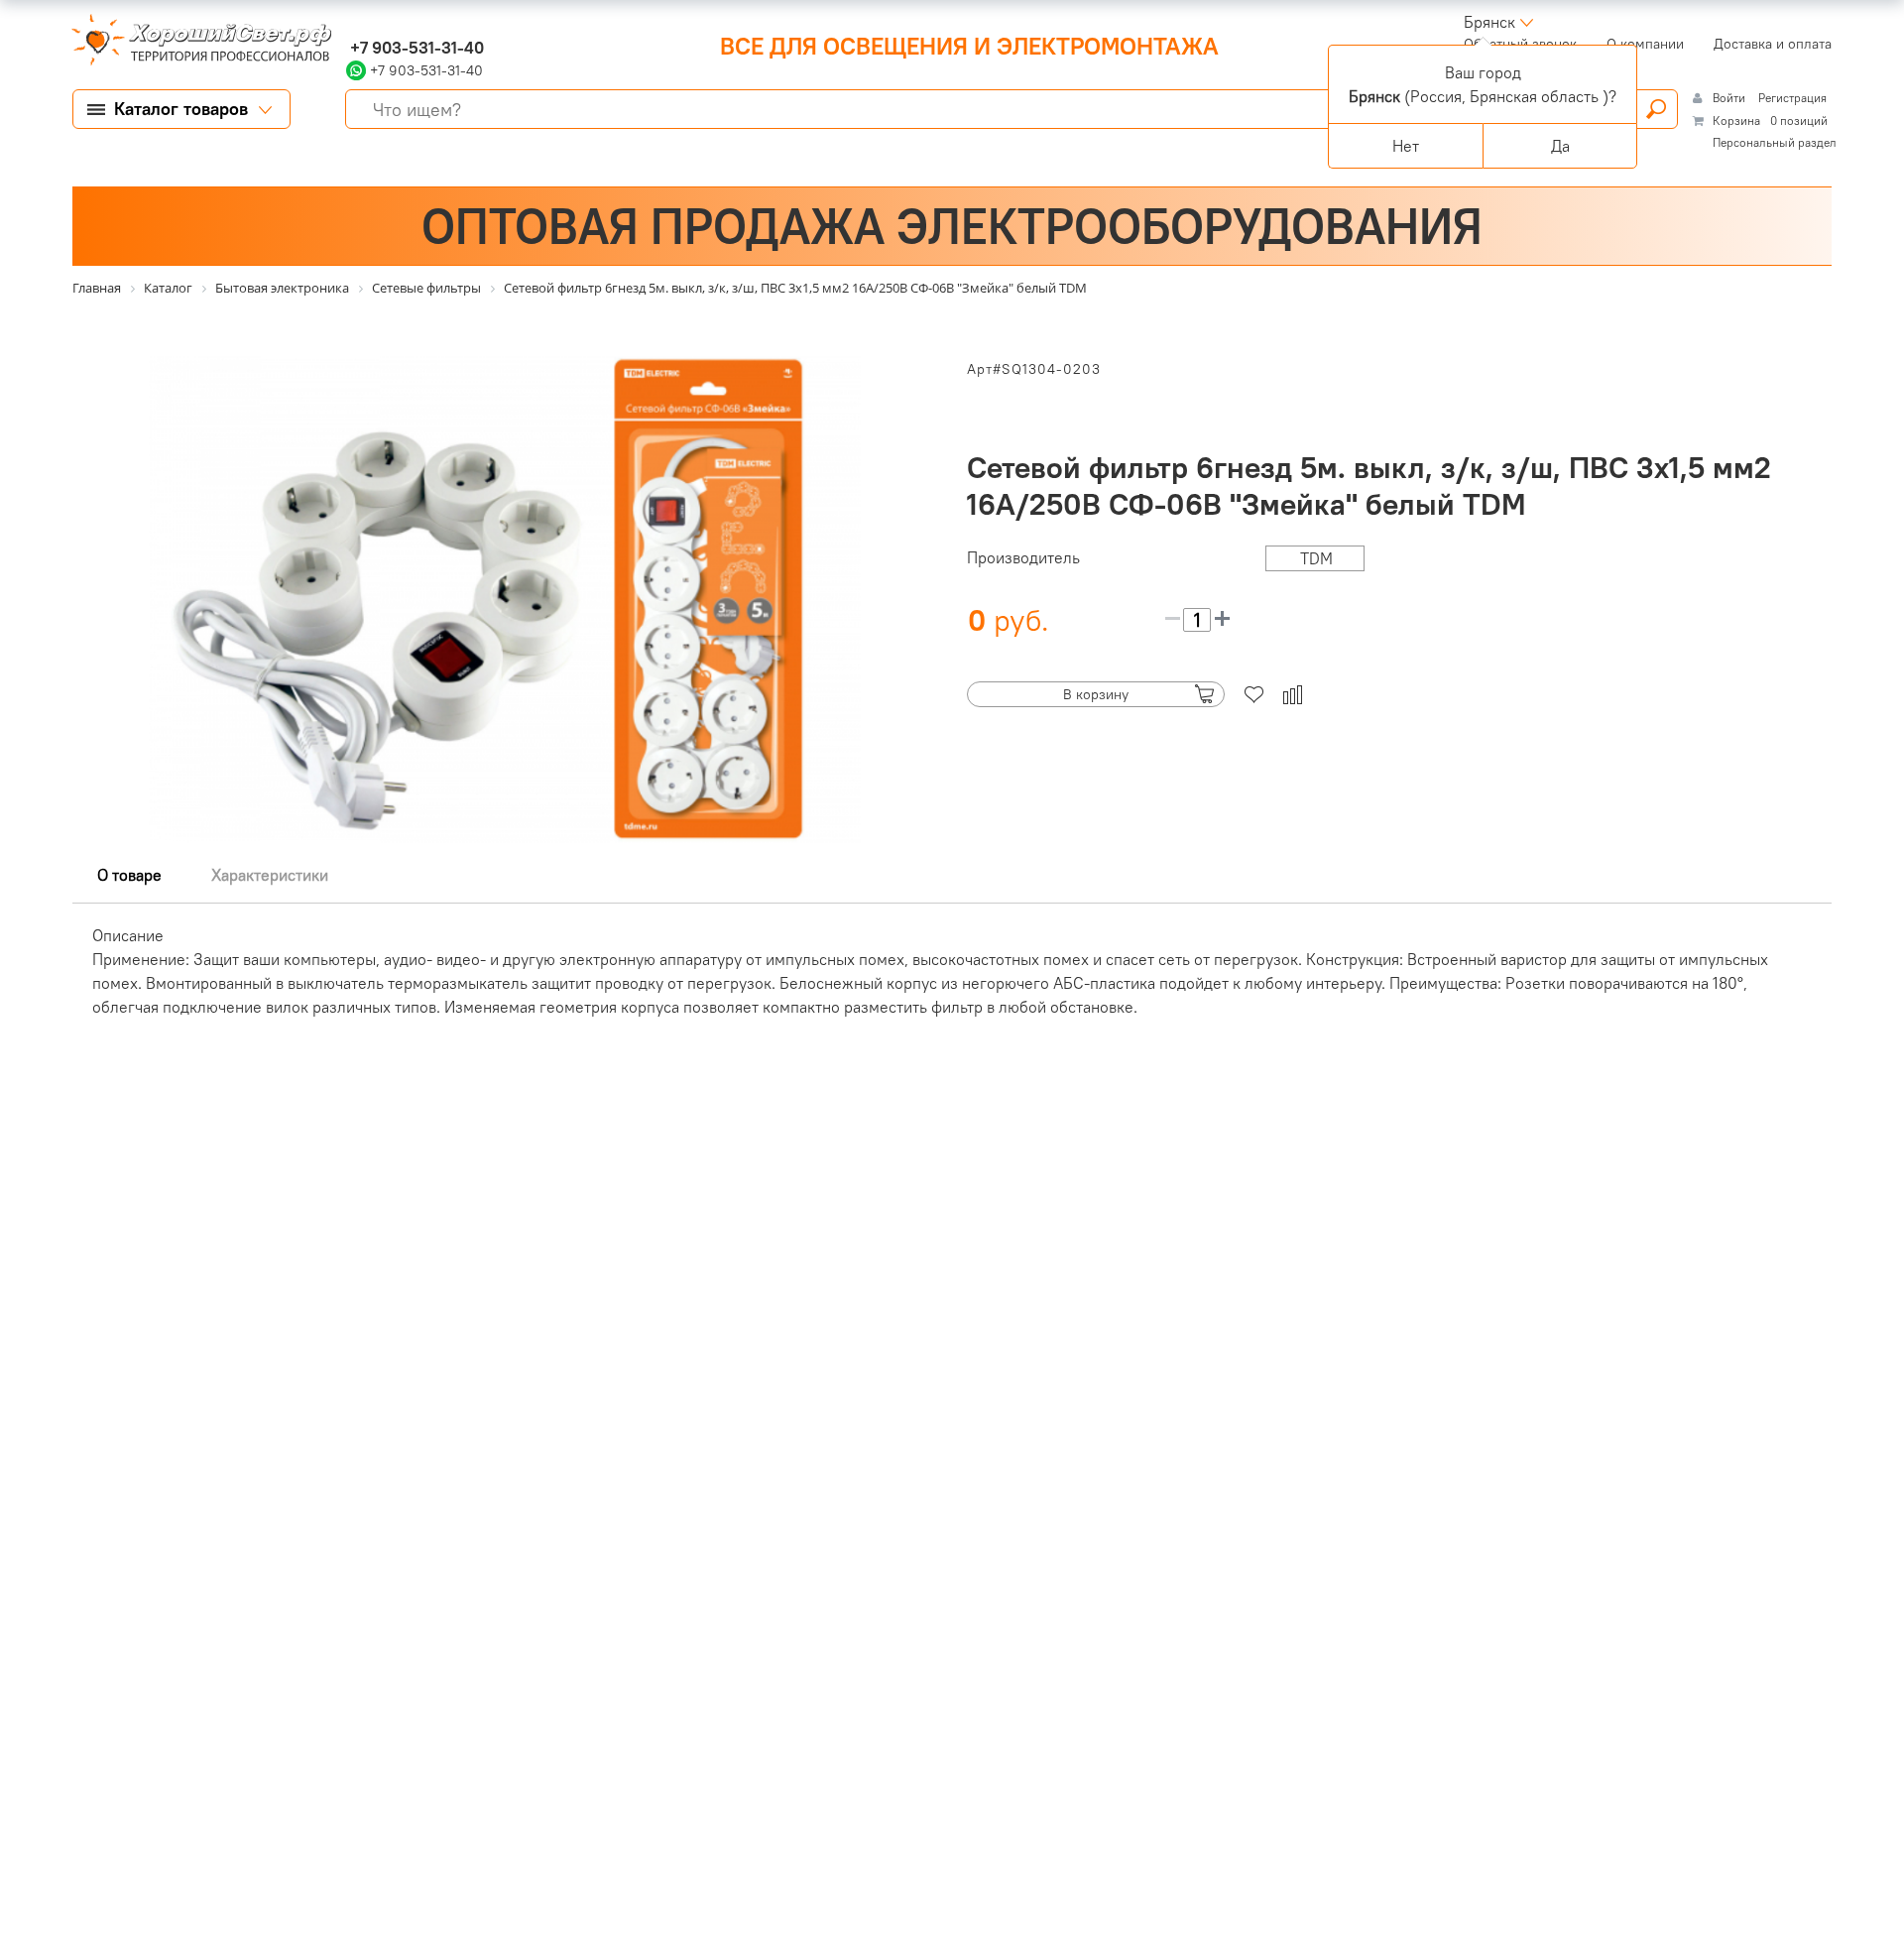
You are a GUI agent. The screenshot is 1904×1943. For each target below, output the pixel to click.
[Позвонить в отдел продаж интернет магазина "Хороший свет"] (351, 22)
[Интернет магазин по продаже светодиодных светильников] (194, 42)
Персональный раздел (1775, 142)
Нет (1406, 146)
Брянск (1489, 22)
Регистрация (1792, 98)
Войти (1730, 98)
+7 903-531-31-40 (415, 48)
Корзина (1736, 121)
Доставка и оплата (1773, 44)
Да (1560, 146)
